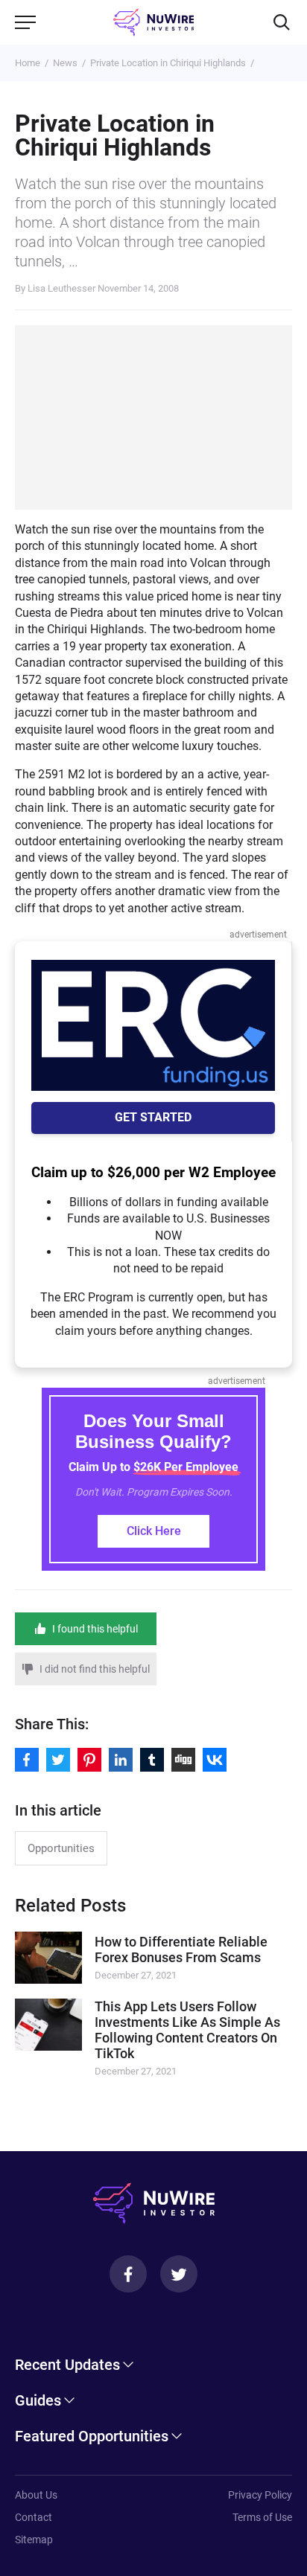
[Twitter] (179, 2274)
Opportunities (61, 1848)
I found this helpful (95, 1629)
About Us (36, 2495)
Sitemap (34, 2540)
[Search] (282, 22)
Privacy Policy (260, 2495)
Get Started (153, 1117)
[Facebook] (128, 2274)
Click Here (154, 1531)
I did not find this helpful (95, 1669)
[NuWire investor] (154, 22)
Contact (34, 2517)
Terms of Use (262, 2517)
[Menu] (25, 22)
